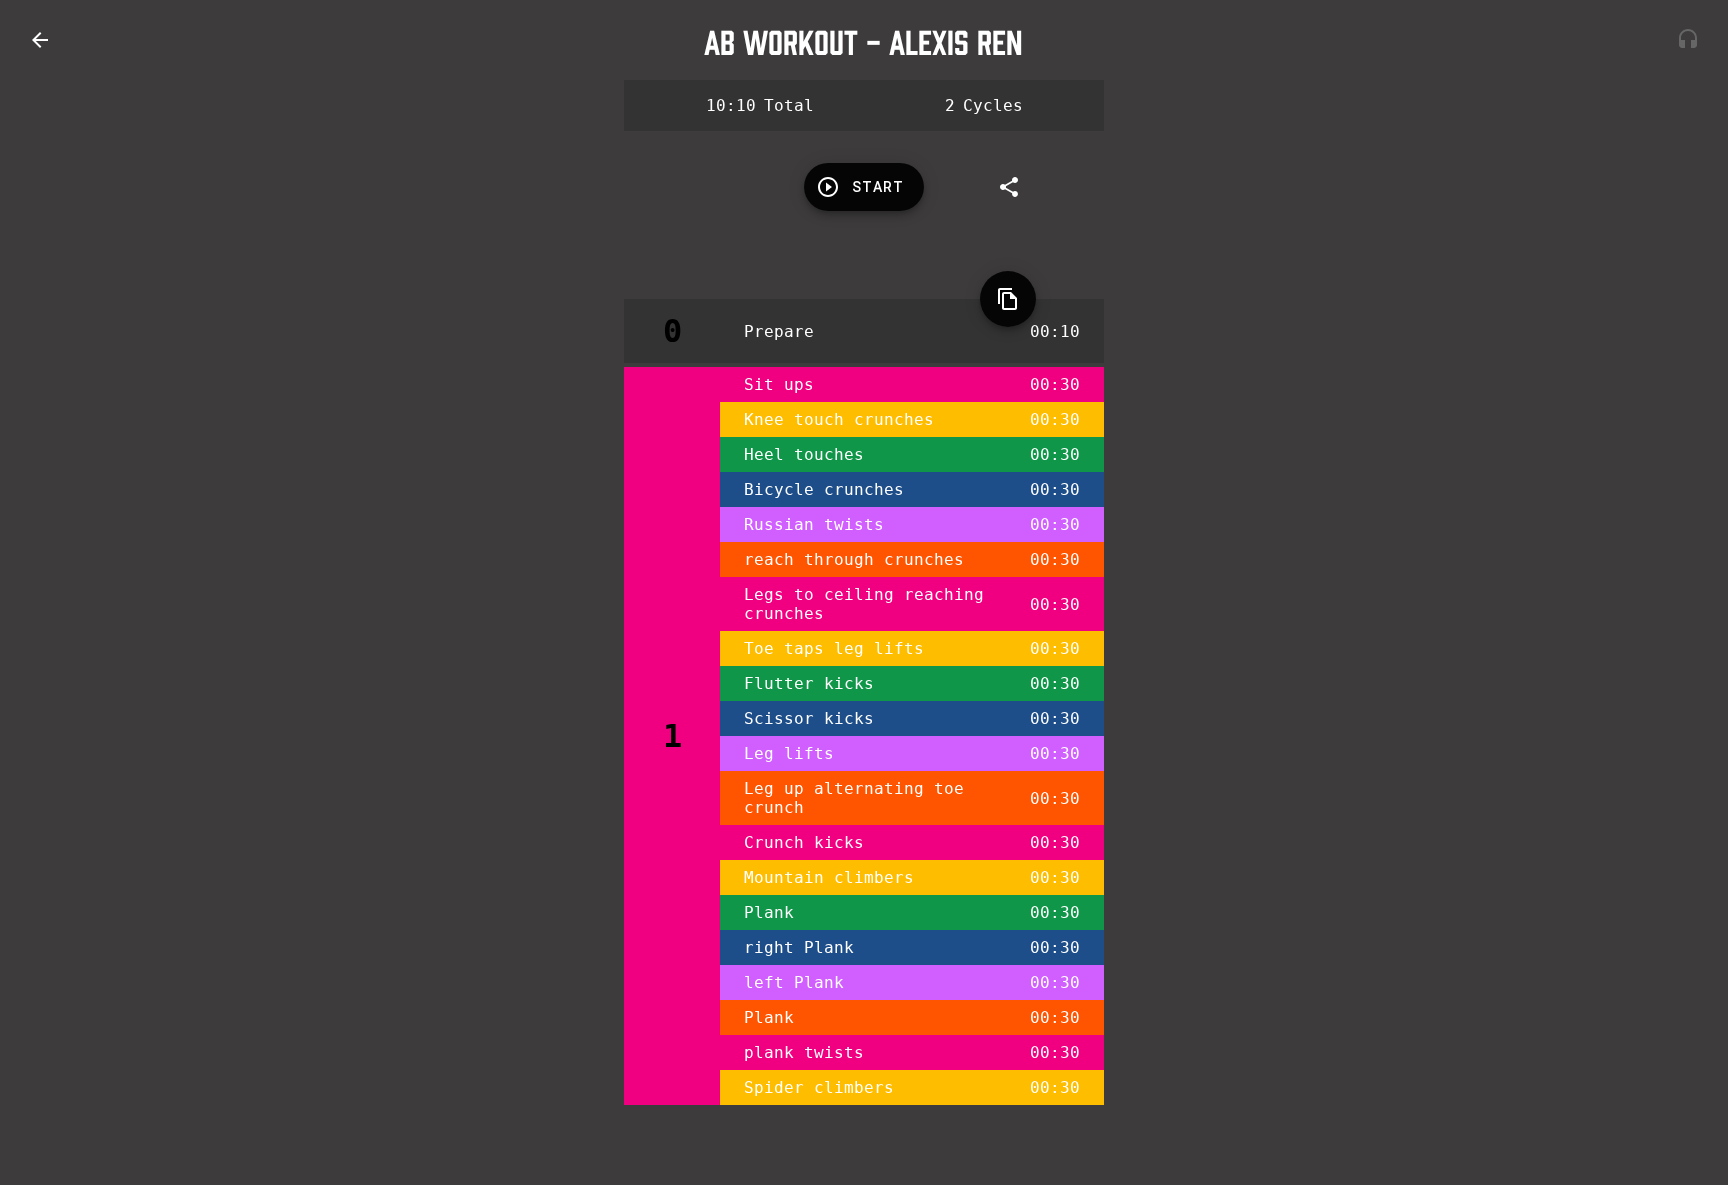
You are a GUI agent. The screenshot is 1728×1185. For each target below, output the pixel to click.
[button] (40, 40)
